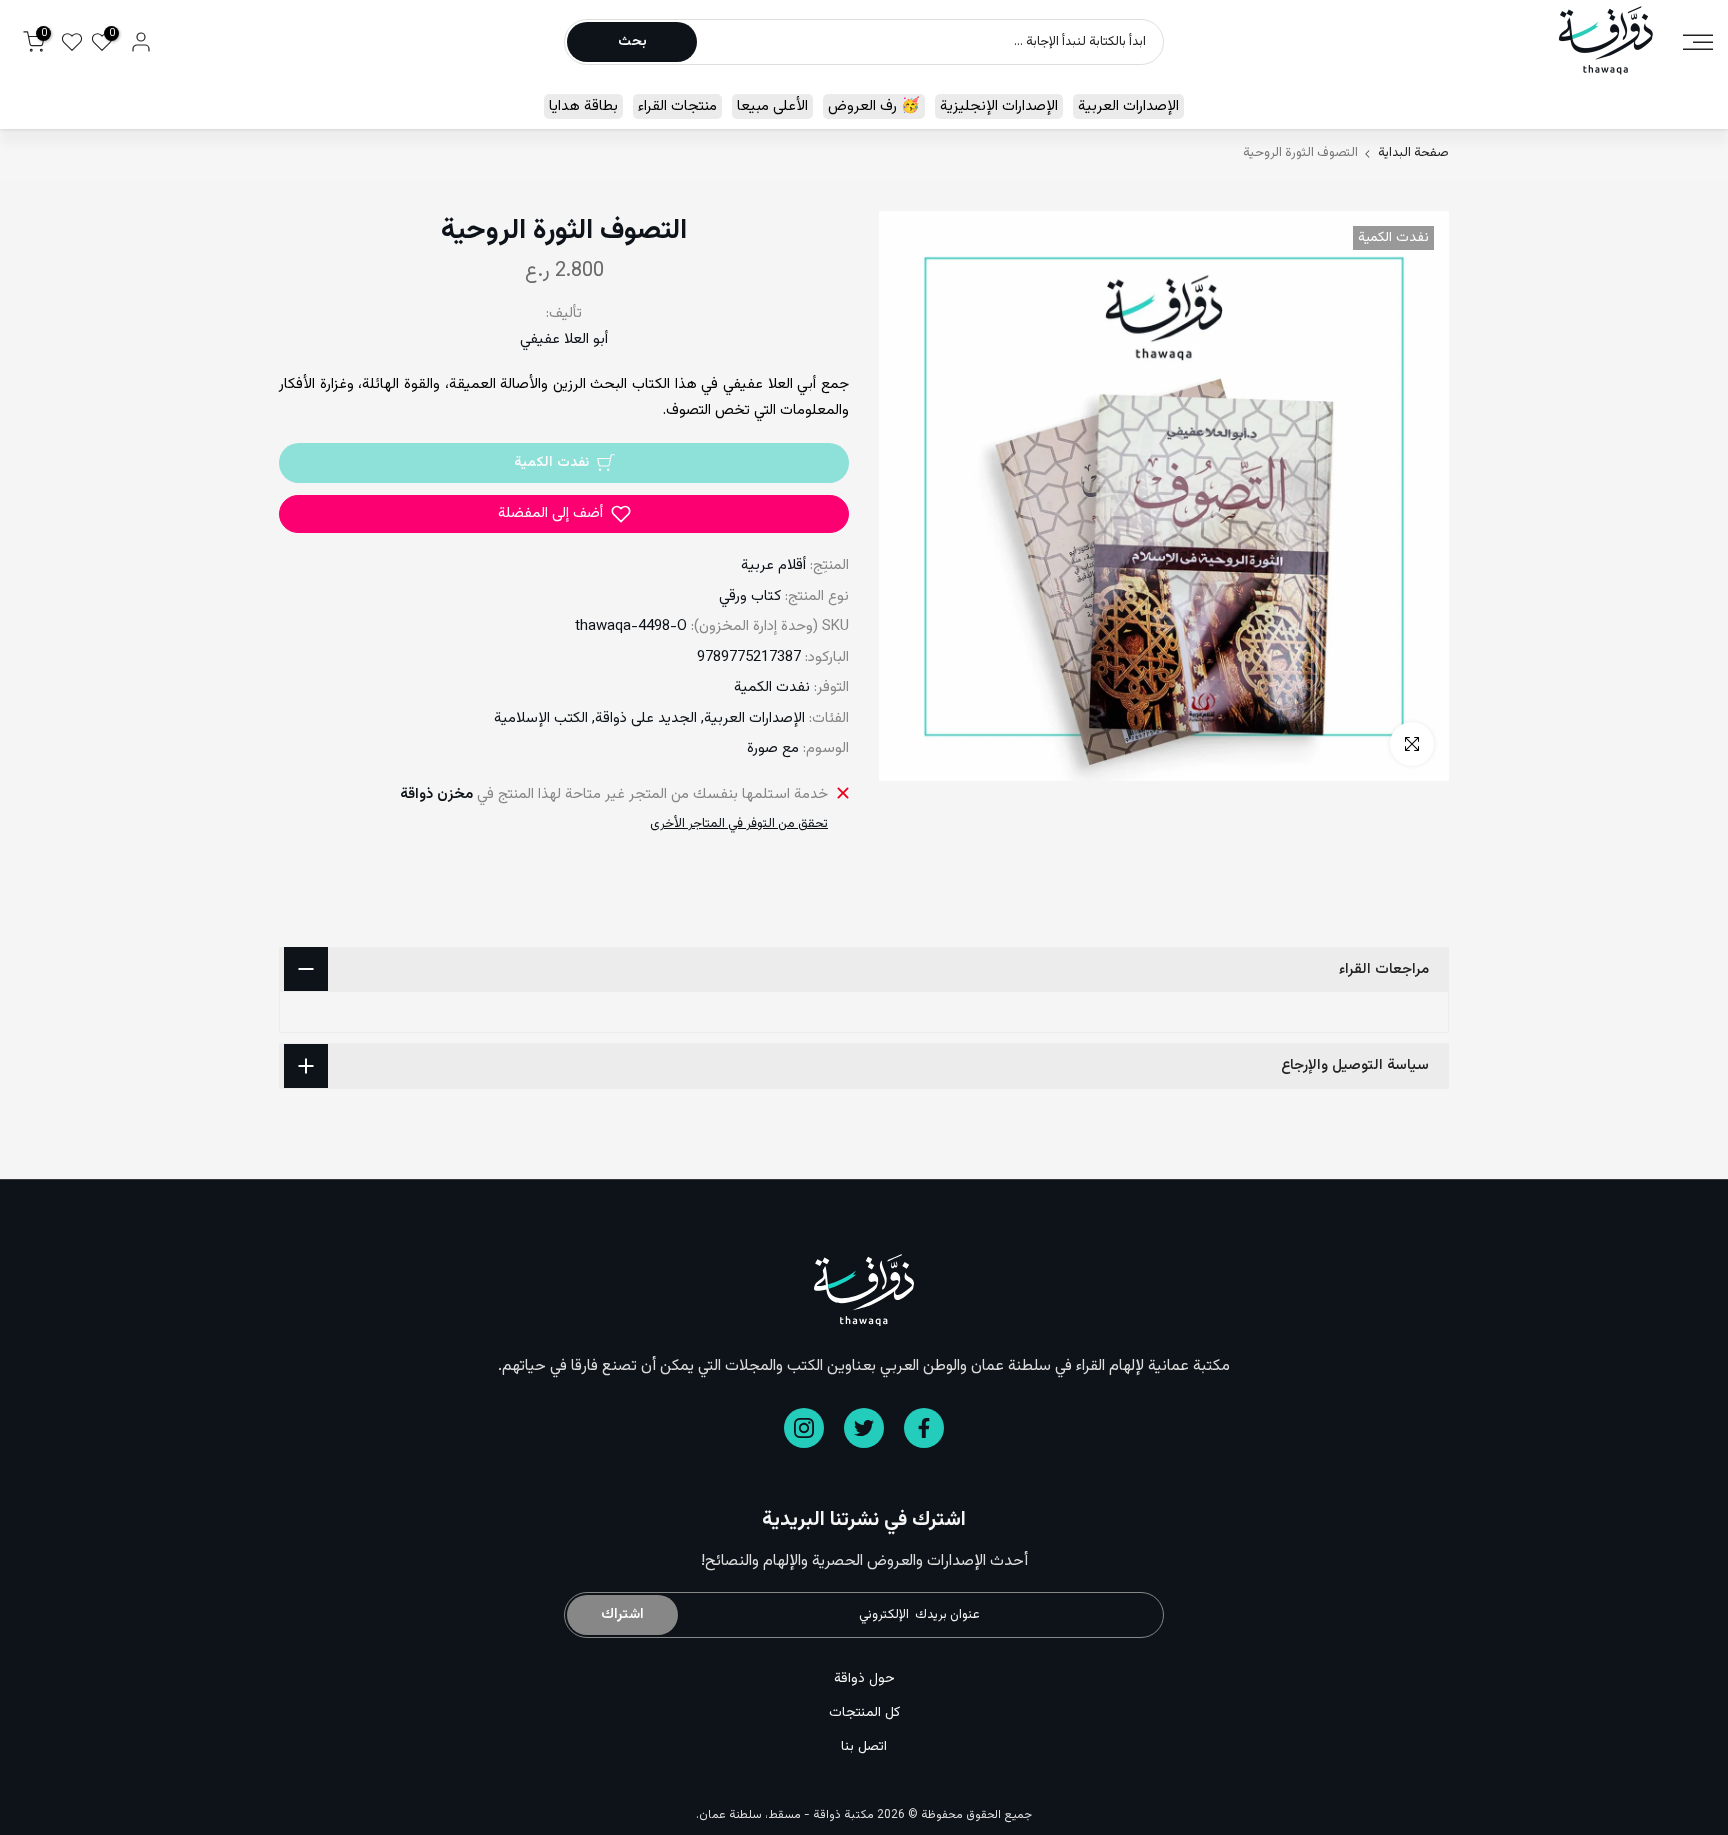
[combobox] (929, 42)
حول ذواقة (864, 1679)
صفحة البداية (1413, 153)
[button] (564, 514)
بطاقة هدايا (583, 106)
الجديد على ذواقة (646, 718)
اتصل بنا (864, 1747)
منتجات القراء (677, 106)
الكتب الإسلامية (541, 718)
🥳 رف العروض (874, 106)
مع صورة (773, 748)
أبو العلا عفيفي (564, 339)
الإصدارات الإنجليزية (999, 106)
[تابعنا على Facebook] (924, 1428)
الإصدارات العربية (1128, 106)
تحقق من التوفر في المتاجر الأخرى (739, 824)
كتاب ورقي (750, 596)
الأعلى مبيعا (772, 106)
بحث (632, 42)
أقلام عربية (773, 565)
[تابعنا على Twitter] (864, 1428)
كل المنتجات (864, 1713)
